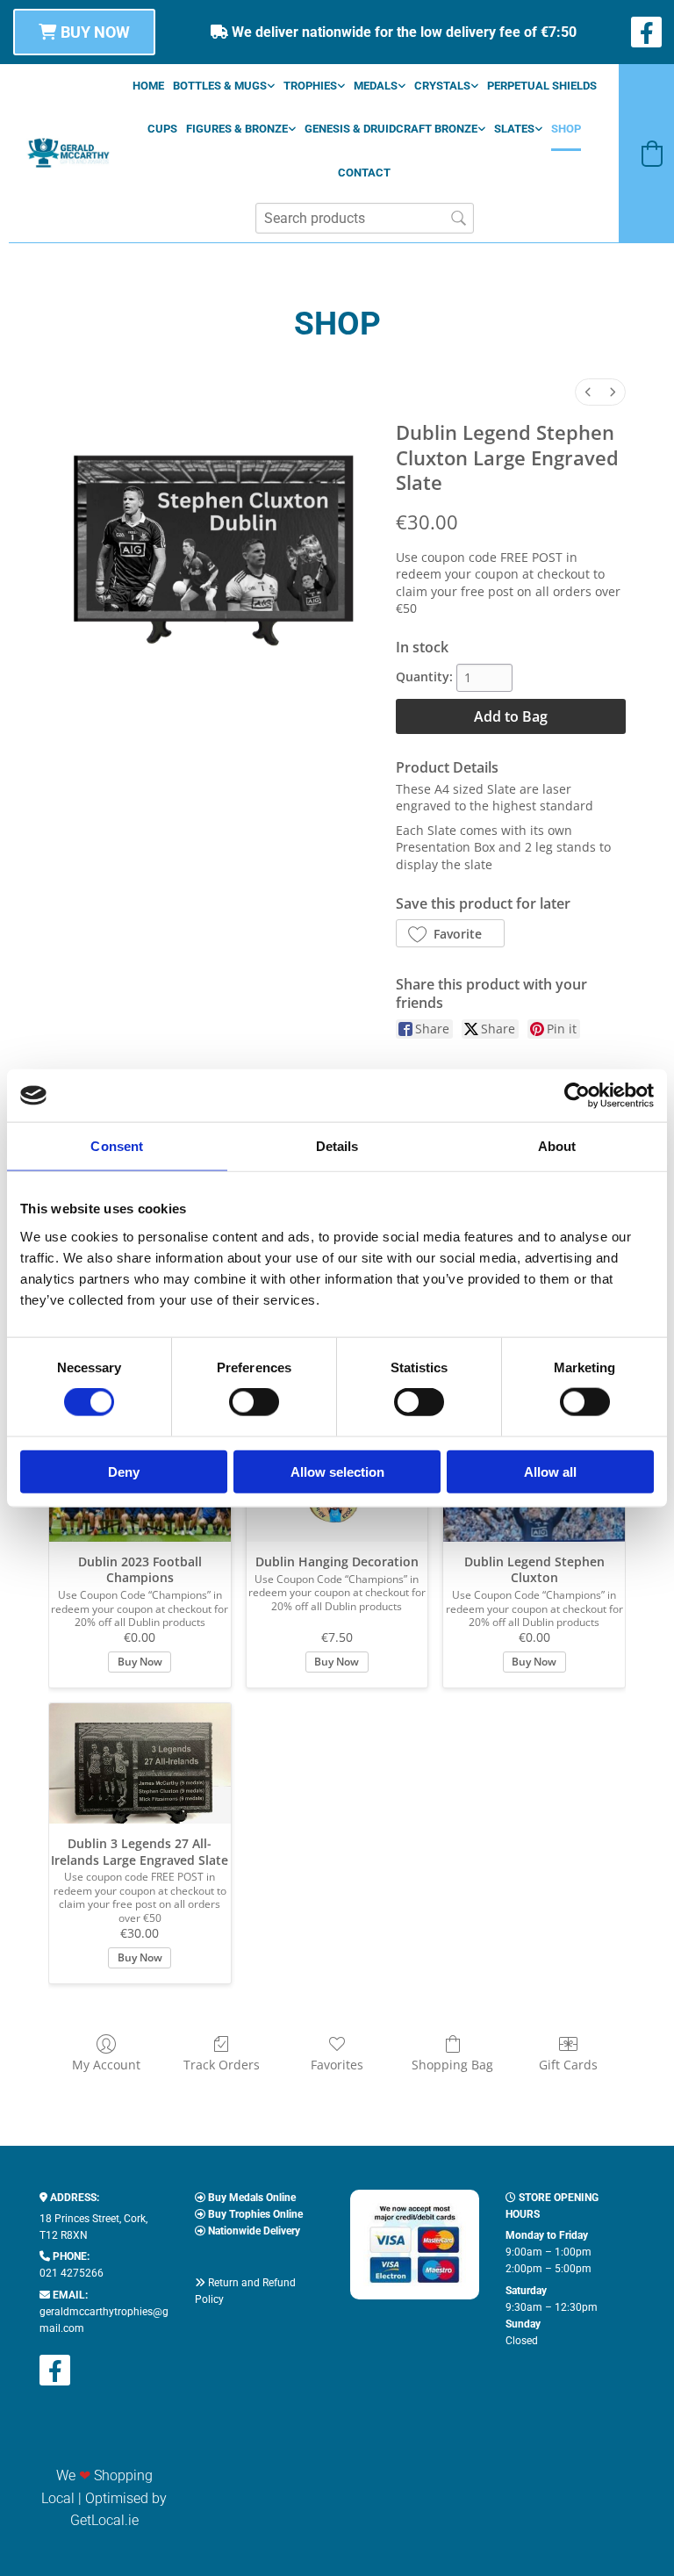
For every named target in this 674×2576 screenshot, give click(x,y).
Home (148, 86)
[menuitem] (588, 392)
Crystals (442, 86)
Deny (124, 1471)
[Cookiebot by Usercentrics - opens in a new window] (577, 1096)
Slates (514, 129)
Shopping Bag (452, 2065)
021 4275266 (72, 2273)
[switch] (254, 1402)
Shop (566, 129)
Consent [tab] (117, 1146)
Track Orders (222, 2065)
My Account (106, 2065)
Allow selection (337, 1471)
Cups (162, 129)
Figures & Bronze (237, 129)
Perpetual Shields (542, 86)
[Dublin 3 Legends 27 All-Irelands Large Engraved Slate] (140, 1764)
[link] (224, 86)
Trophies (310, 86)
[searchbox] (365, 218)
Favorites (337, 2065)
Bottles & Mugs (220, 86)
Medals (376, 86)
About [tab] (557, 1146)
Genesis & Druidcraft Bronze (391, 129)
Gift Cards (568, 2065)
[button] (84, 32)
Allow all (550, 1471)
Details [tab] (337, 1146)
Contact (364, 173)
